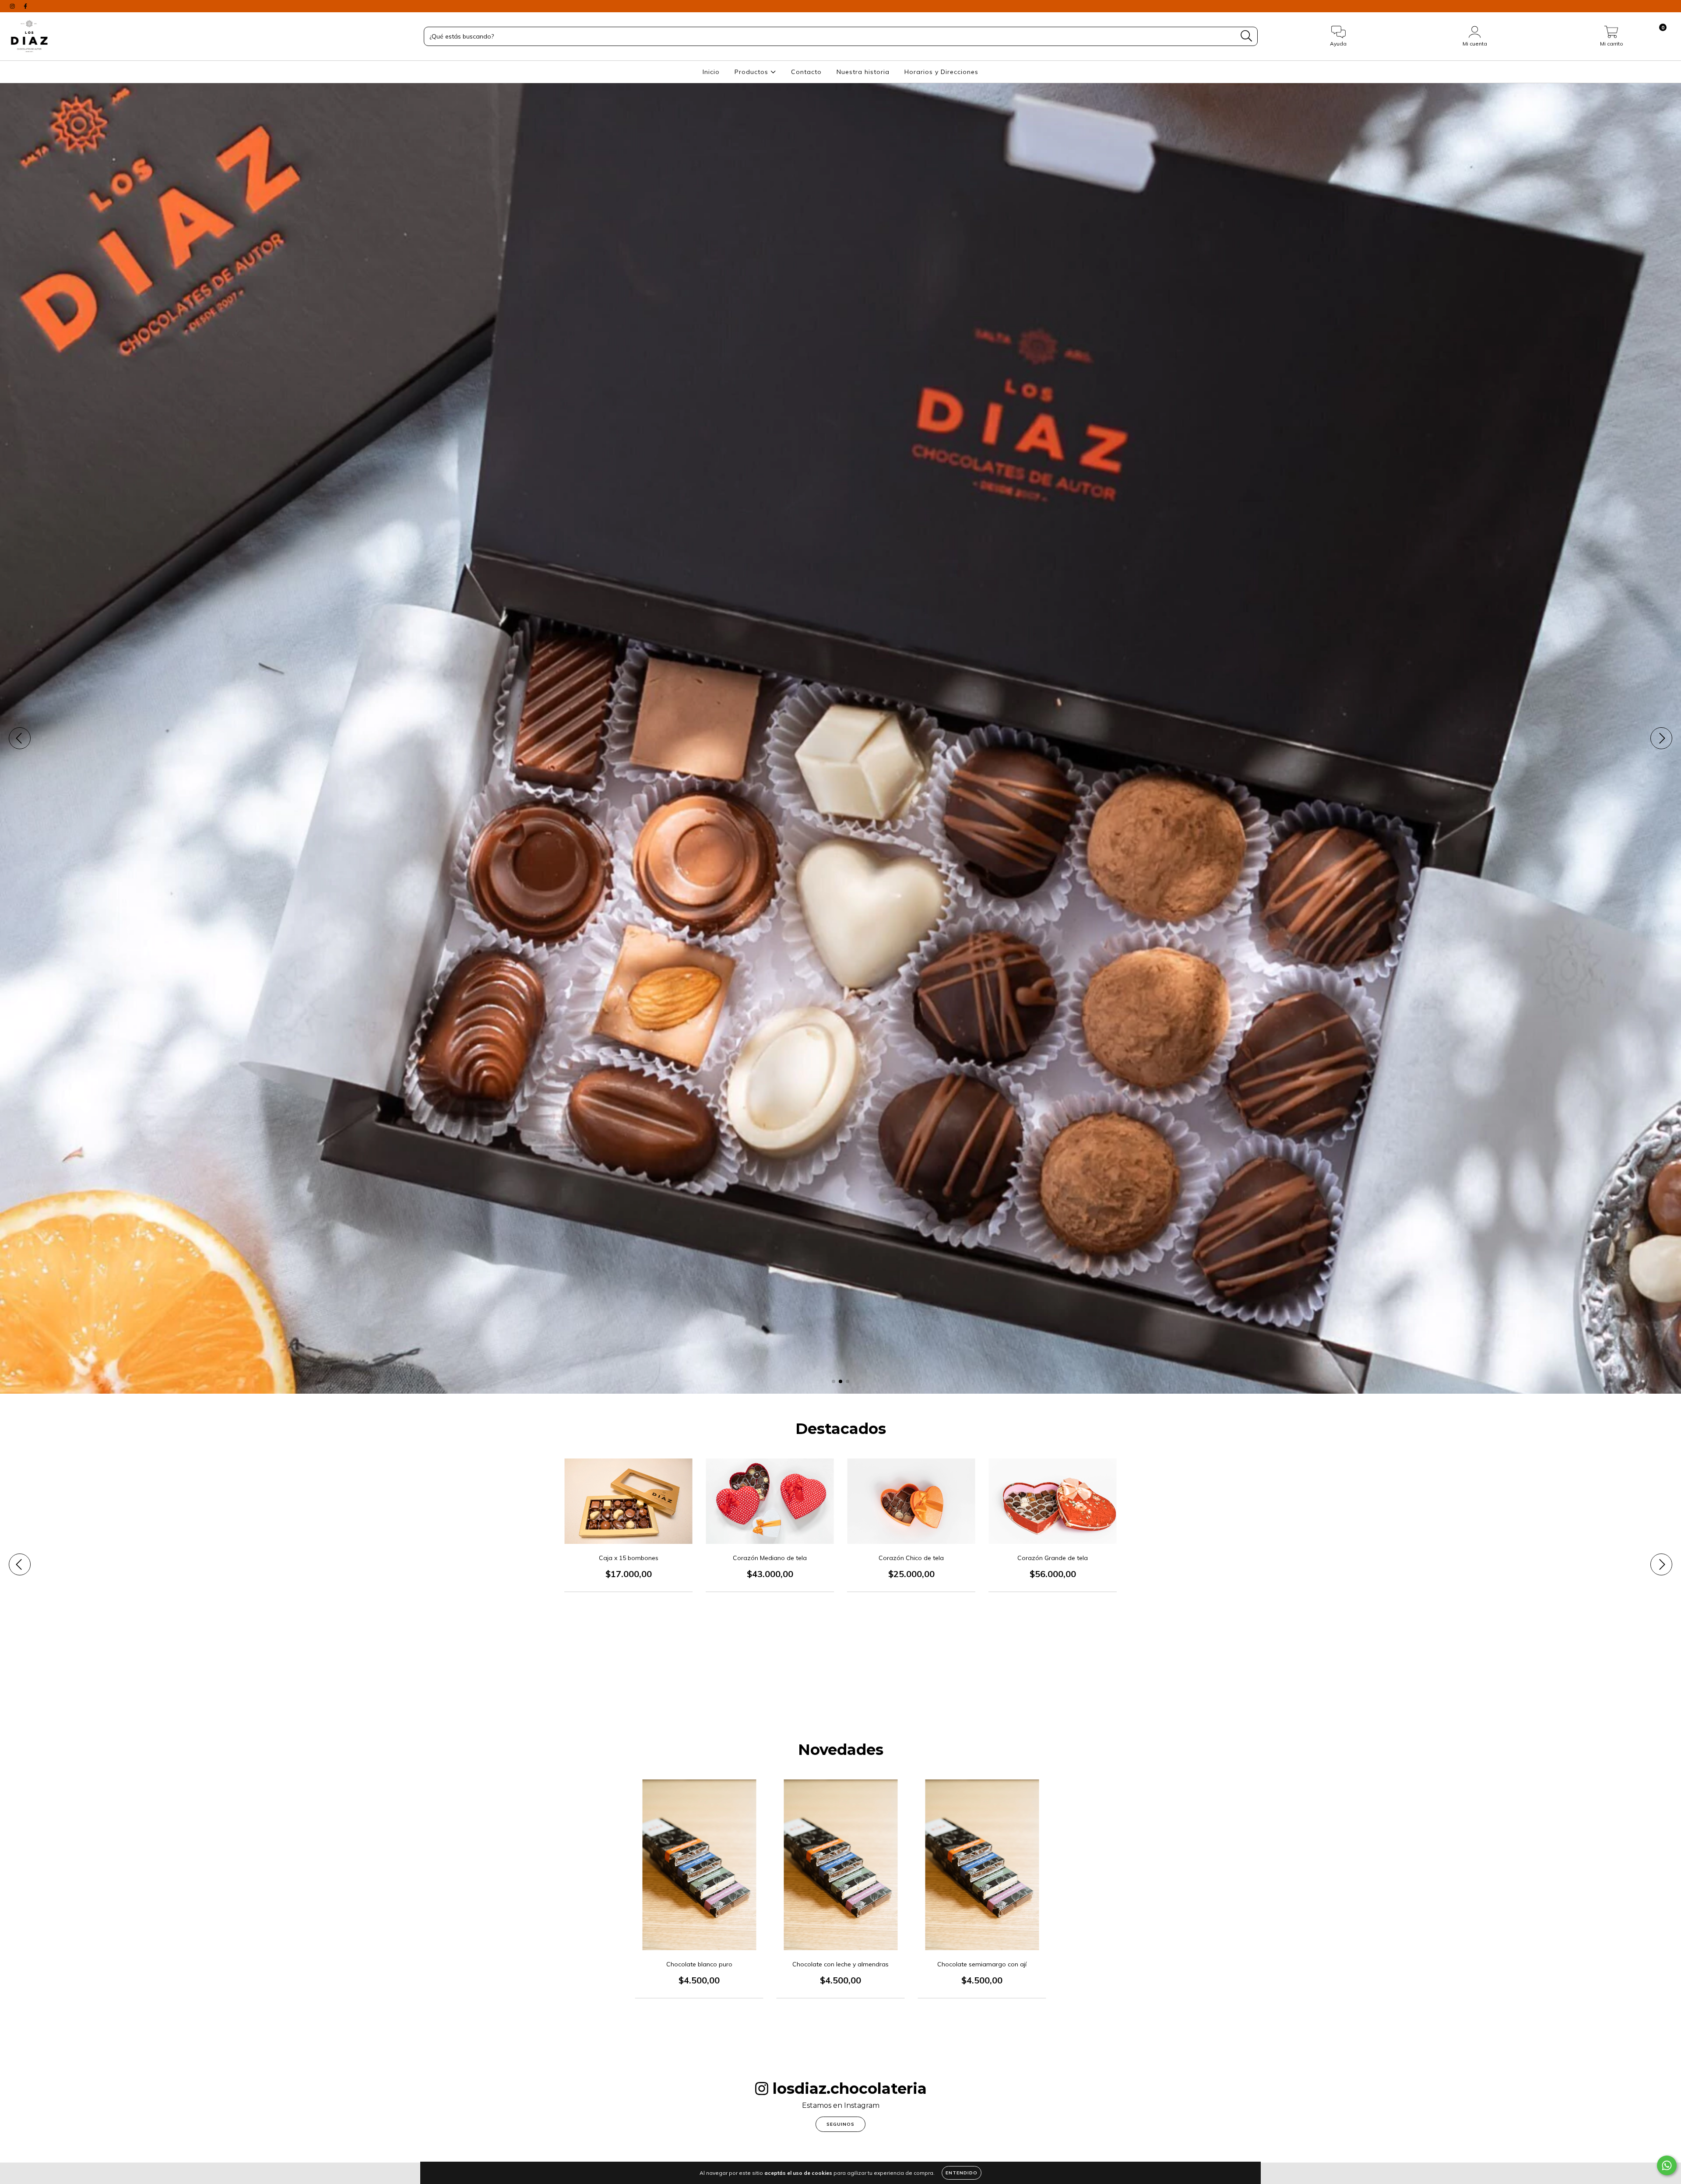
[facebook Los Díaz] (25, 6)
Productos (753, 72)
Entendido (962, 2173)
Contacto (806, 72)
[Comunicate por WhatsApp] (1667, 2165)
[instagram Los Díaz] (13, 6)
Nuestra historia (863, 72)
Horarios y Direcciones (941, 72)
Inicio (711, 72)
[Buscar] (1247, 36)
